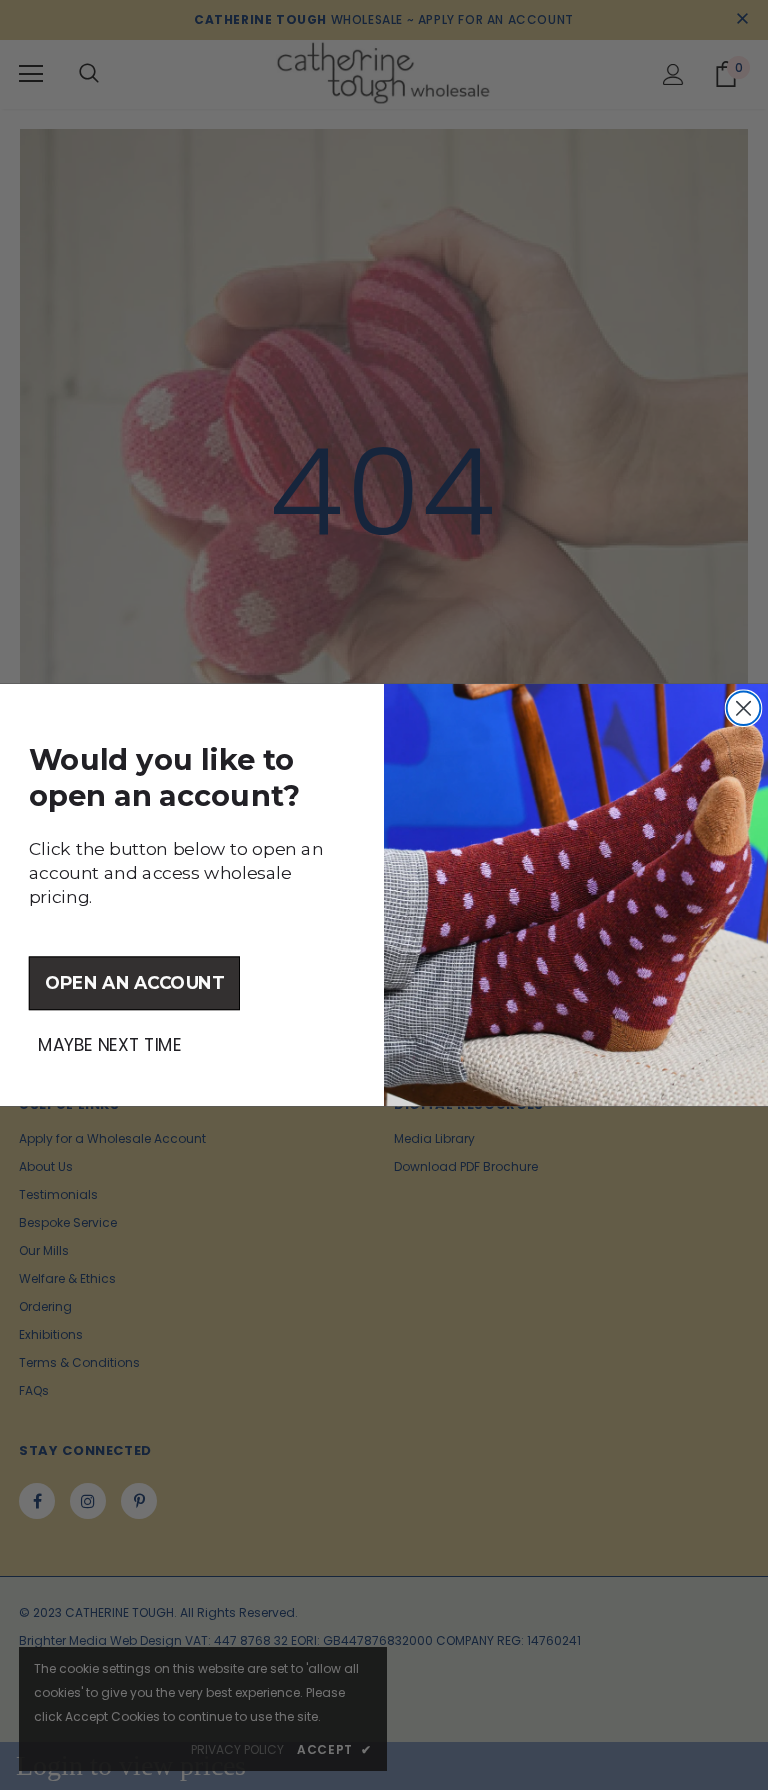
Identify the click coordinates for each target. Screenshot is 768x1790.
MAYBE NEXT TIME (109, 1044)
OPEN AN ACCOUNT (135, 982)
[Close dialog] (744, 708)
